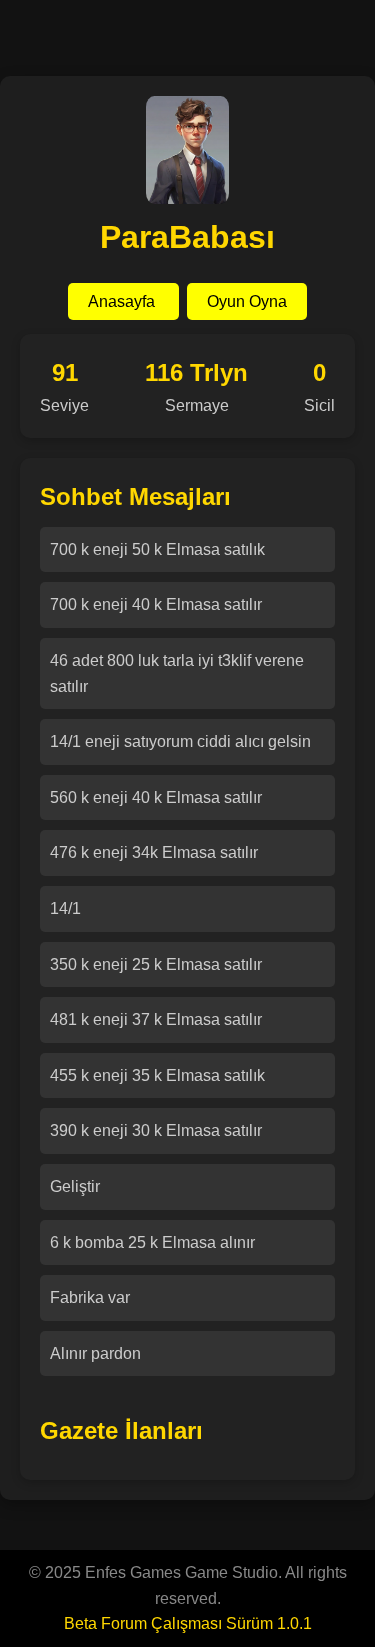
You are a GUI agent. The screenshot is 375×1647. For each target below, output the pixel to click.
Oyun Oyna (247, 301)
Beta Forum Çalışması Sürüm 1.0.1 (188, 1623)
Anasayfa (123, 301)
